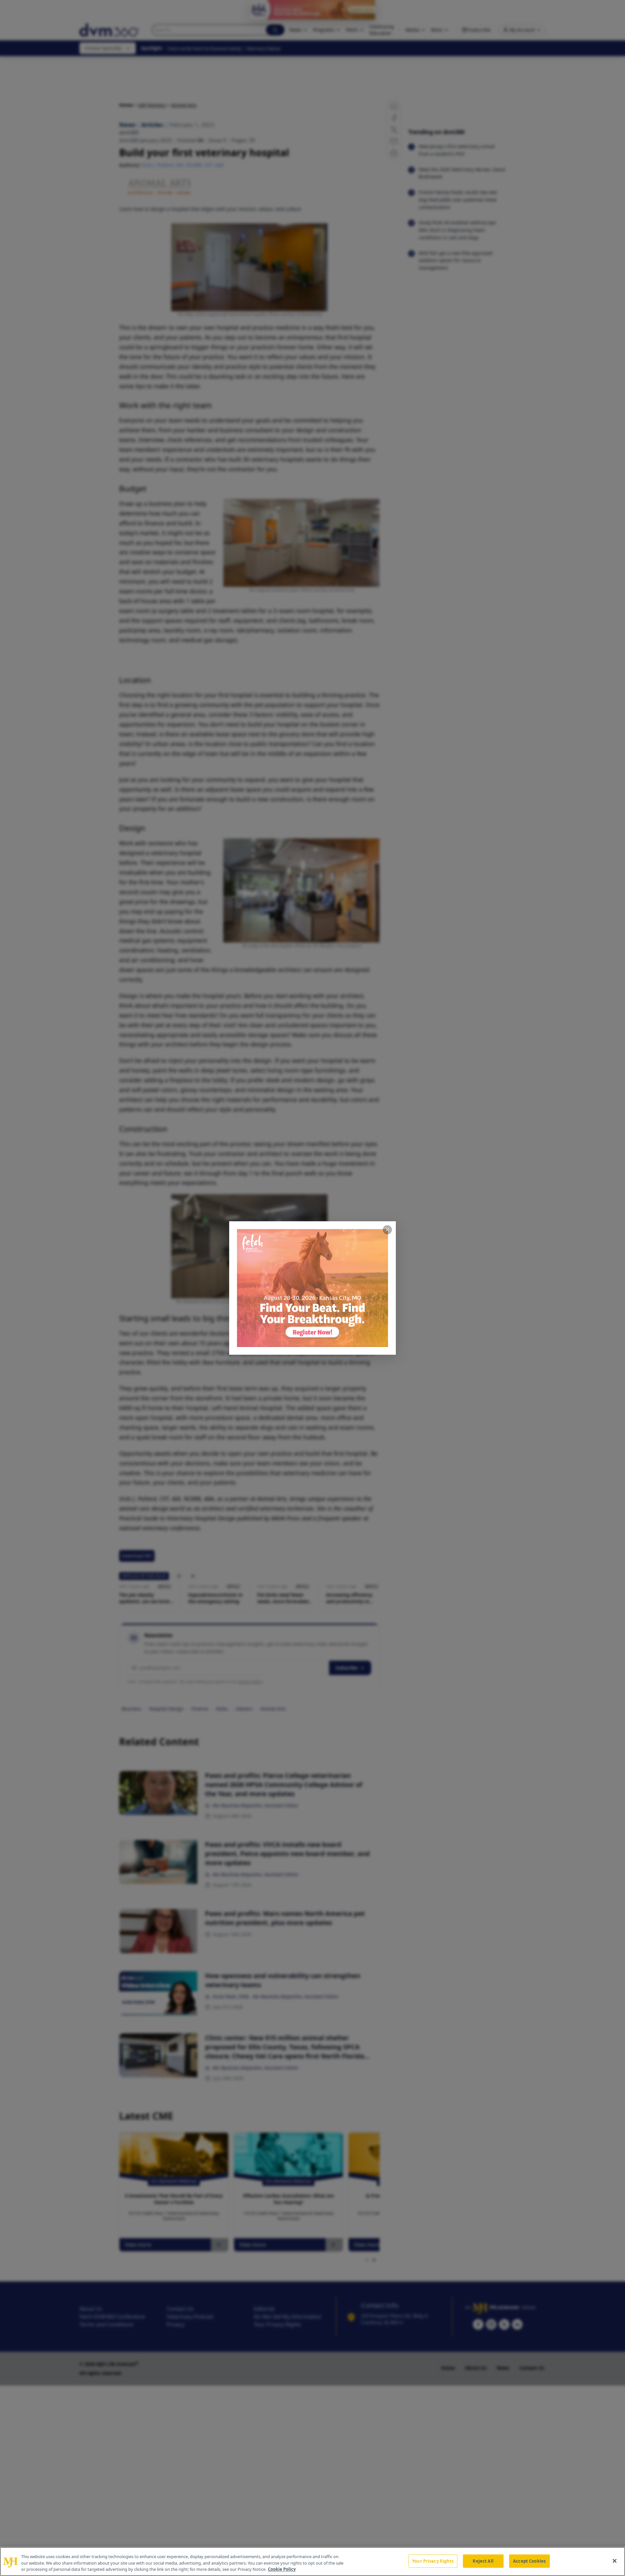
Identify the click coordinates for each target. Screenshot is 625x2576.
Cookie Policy (282, 2569)
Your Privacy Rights (433, 2561)
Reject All (483, 2561)
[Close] (615, 2561)
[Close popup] (387, 1230)
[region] (312, 2562)
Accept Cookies (529, 2561)
